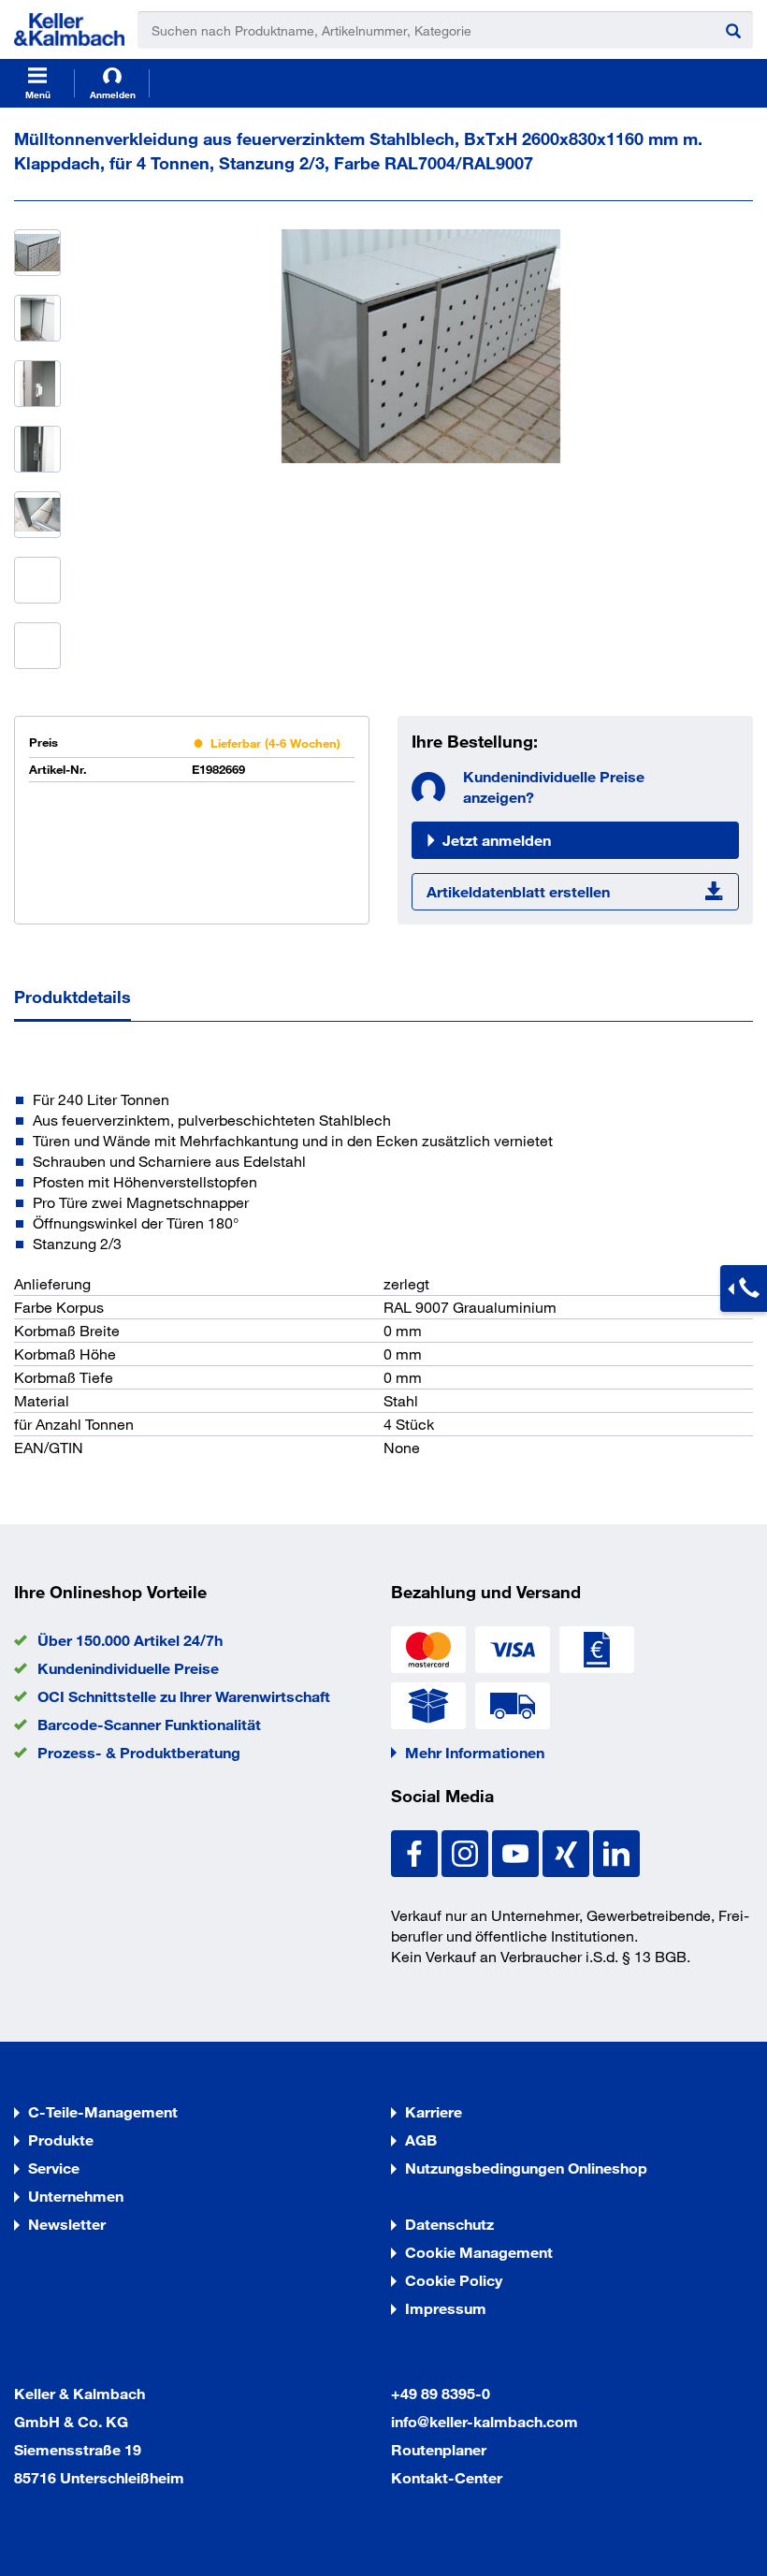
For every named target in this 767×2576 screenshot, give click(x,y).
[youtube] (517, 1851)
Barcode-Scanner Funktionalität (149, 1724)
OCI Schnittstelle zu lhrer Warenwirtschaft (184, 1696)
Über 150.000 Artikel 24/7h (130, 1640)
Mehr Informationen (475, 1752)
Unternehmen (76, 2196)
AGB (421, 2139)
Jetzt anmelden (497, 840)
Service (54, 2168)
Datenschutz (449, 2224)
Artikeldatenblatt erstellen (518, 891)
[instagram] (467, 1851)
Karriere (434, 2111)
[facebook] (416, 1851)
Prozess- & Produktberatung (139, 1752)
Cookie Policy (454, 2280)
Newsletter (67, 2224)
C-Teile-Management (103, 2111)
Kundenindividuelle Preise (128, 1668)
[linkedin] (616, 1851)
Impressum (446, 2308)
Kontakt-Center (447, 2477)
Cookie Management (479, 2252)
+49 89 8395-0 (441, 2393)
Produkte (61, 2139)
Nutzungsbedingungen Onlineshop (526, 2168)
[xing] (568, 1851)
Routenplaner (439, 2449)
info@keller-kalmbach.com (485, 2421)
